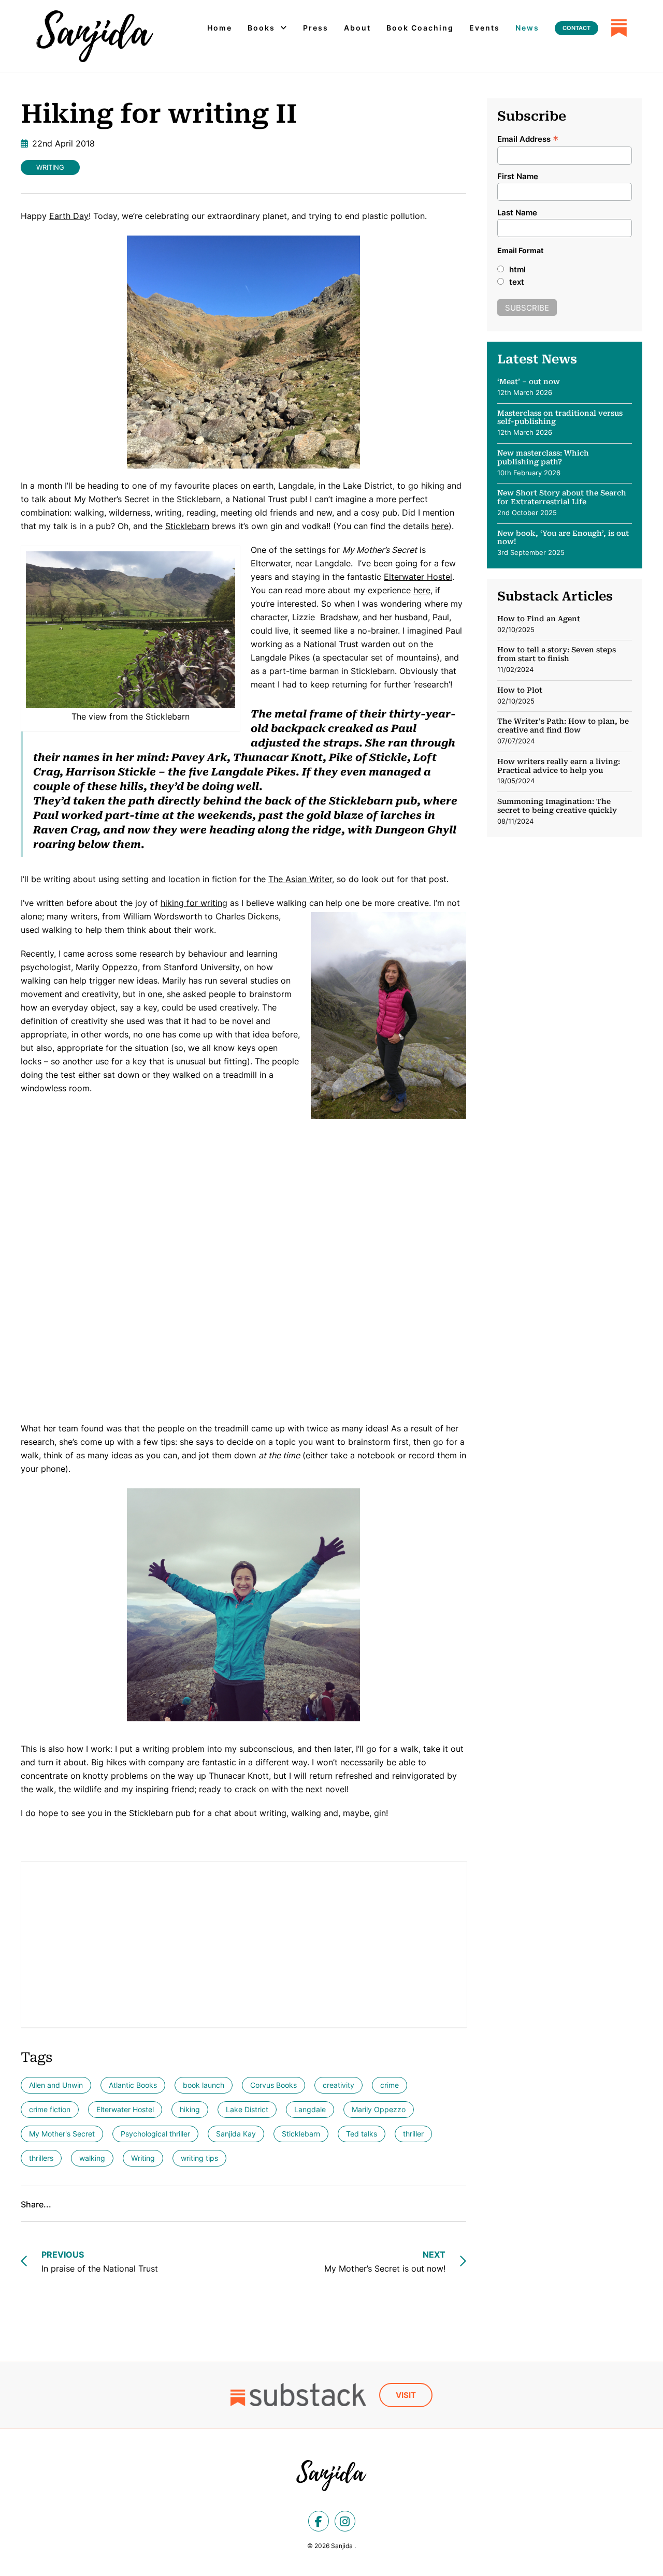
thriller (413, 2134)
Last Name (517, 213)
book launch (204, 2085)
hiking (190, 2109)
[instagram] (345, 2521)
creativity (338, 2085)
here (440, 526)
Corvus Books (273, 2085)
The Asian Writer (300, 879)
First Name (518, 176)
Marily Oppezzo (379, 2109)
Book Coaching (420, 28)
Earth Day (69, 216)
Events (485, 28)
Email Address (528, 138)
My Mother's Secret (62, 2134)
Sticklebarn (187, 526)
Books (261, 28)
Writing (50, 167)
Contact (576, 28)
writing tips (199, 2158)
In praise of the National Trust (100, 2262)
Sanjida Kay (236, 2134)
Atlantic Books (133, 2085)
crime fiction (50, 2109)
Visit (406, 2395)
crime (390, 2085)
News (527, 28)
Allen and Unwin (56, 2085)
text (517, 282)
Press (316, 28)
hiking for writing (194, 903)
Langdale (310, 2109)
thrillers (41, 2158)
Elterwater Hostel (418, 577)
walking (92, 2158)
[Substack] (619, 28)
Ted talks (362, 2134)
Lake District (247, 2109)
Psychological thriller (155, 2134)
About (357, 28)
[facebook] (319, 2521)
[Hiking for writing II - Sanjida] (95, 36)
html (517, 269)
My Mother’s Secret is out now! (385, 2262)
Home (220, 28)
